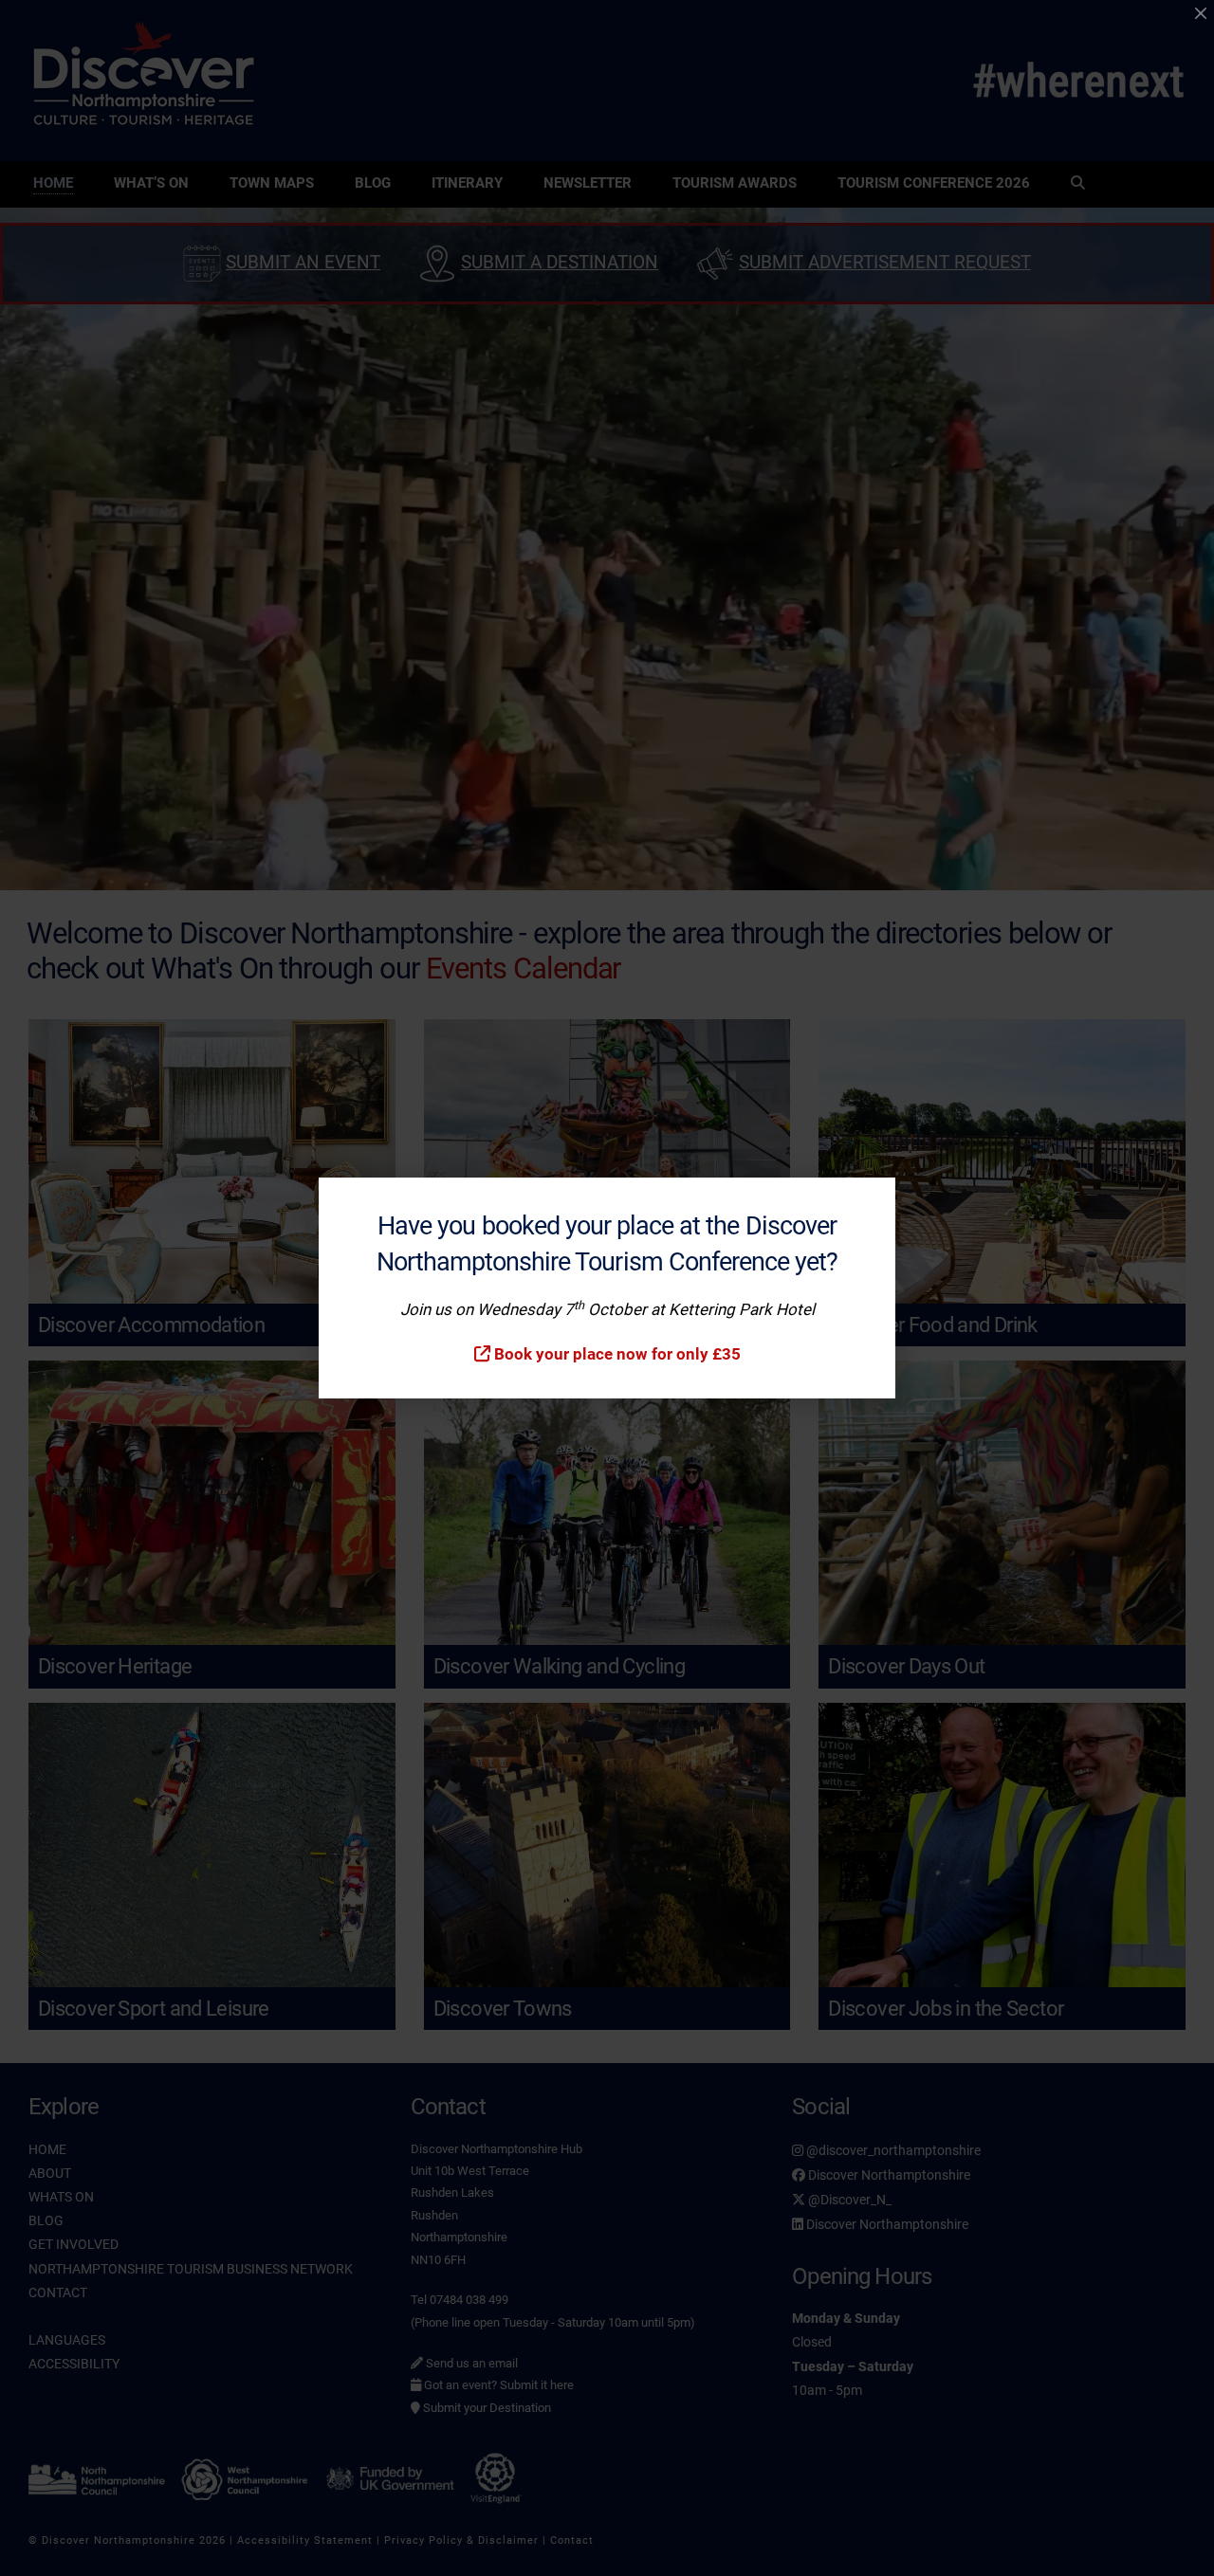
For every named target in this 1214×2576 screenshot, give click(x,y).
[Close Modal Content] (1201, 13)
